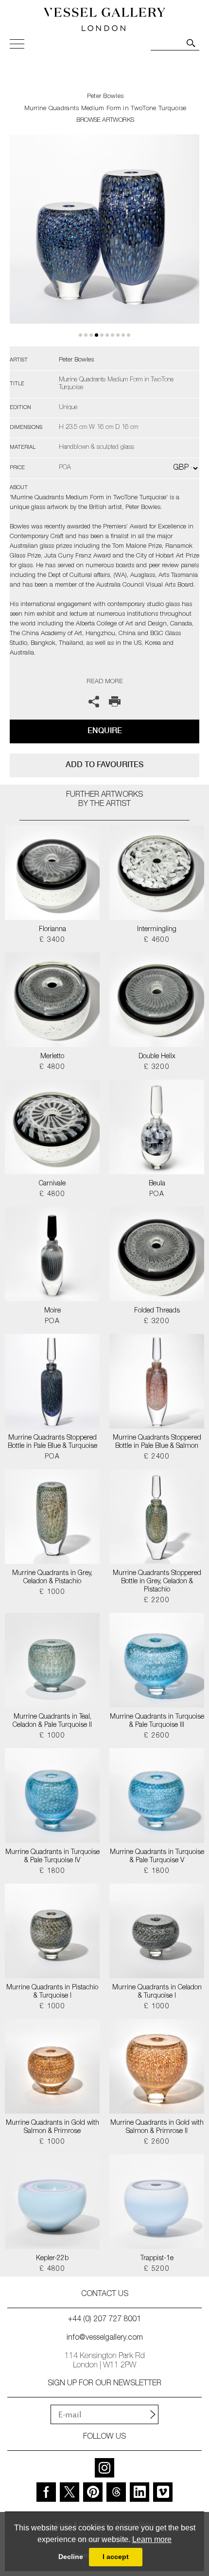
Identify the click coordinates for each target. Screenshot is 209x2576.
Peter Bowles (105, 97)
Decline (71, 2557)
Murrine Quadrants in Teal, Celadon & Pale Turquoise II (52, 1721)
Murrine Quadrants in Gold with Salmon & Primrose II (157, 2127)
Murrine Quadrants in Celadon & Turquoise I (157, 1992)
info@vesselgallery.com (105, 2338)
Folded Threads (157, 1311)
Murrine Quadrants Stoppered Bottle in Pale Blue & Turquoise (52, 1442)
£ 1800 (52, 1871)
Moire (52, 1311)
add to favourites (104, 764)
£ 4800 (52, 1067)
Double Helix (157, 1057)
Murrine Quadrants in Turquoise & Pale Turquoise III (157, 1721)
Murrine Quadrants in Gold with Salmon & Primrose (52, 2127)
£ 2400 (157, 1457)
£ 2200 (157, 1601)
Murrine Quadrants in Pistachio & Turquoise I (52, 1992)
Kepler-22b (52, 2259)
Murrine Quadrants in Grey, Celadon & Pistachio (52, 1578)
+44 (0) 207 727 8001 (104, 2320)
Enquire (105, 730)
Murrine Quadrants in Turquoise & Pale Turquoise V (157, 1857)
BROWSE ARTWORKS (105, 121)
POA (157, 1195)
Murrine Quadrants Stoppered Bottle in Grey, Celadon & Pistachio (157, 1582)
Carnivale (52, 1184)
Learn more (152, 2539)
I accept (116, 2557)
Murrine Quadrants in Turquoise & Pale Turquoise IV (52, 1857)
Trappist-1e (157, 2259)
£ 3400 (52, 940)
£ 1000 (52, 1592)
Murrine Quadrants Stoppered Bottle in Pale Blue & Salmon (157, 1442)
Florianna (52, 930)
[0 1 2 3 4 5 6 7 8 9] (104, 240)
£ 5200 (157, 2269)
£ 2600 (157, 1736)
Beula (157, 1184)
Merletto (52, 1057)
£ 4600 (157, 940)
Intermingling (157, 930)
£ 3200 (157, 1067)
